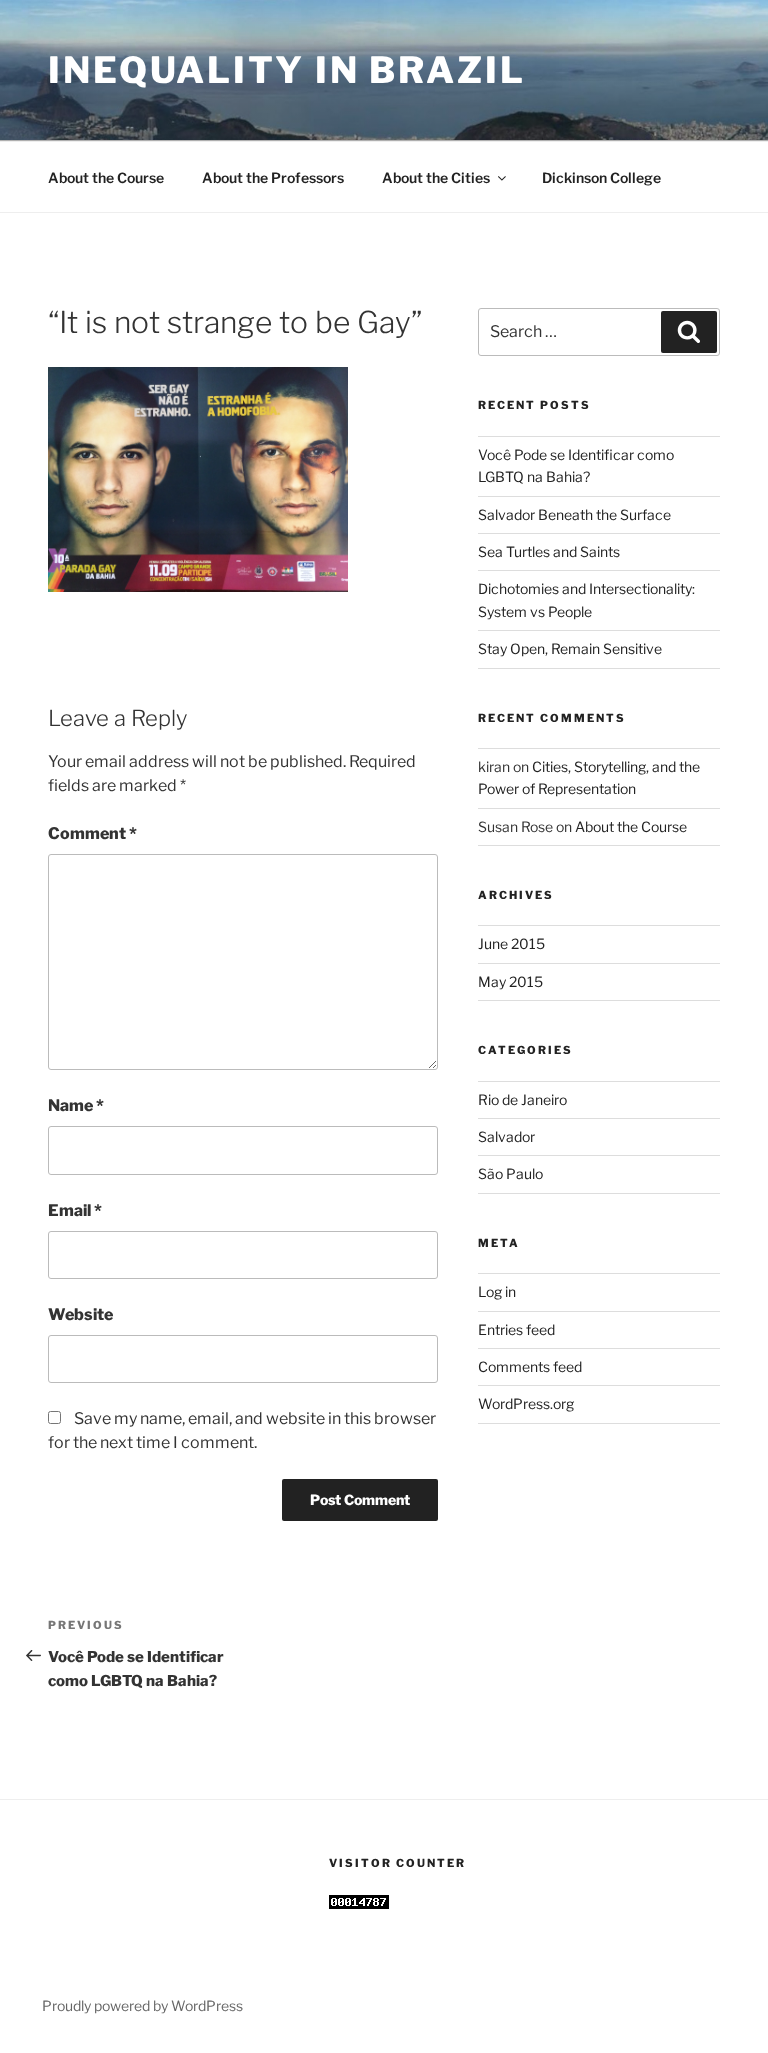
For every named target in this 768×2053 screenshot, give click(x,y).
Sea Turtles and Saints (549, 551)
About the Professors (273, 177)
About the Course (106, 177)
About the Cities (436, 177)
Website (80, 1314)
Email (75, 1210)
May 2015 (510, 981)
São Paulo (510, 1173)
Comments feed (530, 1366)
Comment (92, 833)
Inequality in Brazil (287, 70)
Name (76, 1105)
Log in (497, 1291)
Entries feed (516, 1329)
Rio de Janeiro (522, 1099)
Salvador (506, 1136)
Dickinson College (601, 177)
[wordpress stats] (359, 1903)
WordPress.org (526, 1403)
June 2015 (511, 943)
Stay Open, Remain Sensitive (570, 648)
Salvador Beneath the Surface (574, 514)
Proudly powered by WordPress (142, 2005)
